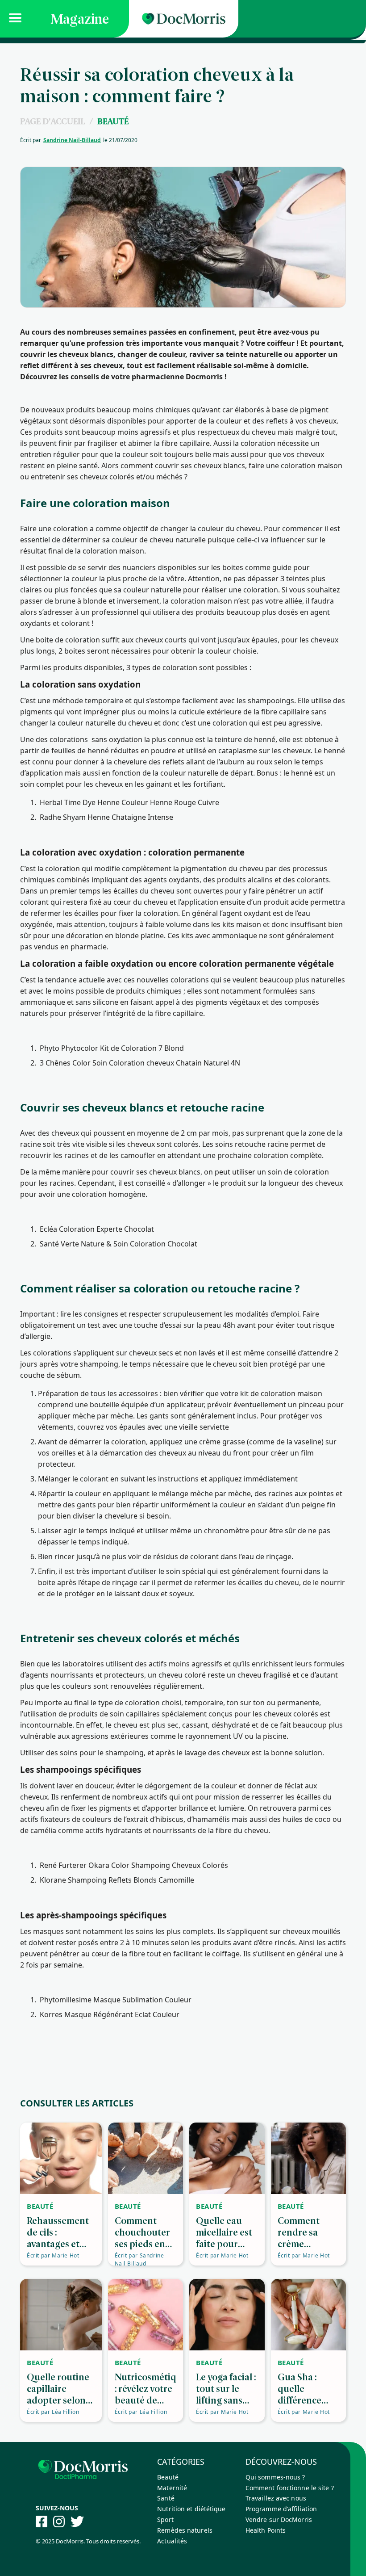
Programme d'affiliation (281, 2509)
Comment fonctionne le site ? (290, 2488)
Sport (165, 2519)
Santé (166, 2498)
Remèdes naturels (185, 2530)
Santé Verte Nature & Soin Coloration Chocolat (119, 1244)
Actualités (172, 2541)
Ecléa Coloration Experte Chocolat (97, 1229)
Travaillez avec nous (276, 2498)
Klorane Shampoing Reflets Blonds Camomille (117, 1880)
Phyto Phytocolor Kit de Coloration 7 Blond (112, 1048)
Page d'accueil (52, 121)
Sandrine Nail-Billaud (72, 140)
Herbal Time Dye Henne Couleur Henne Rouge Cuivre (129, 802)
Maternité (172, 2488)
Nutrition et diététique (191, 2509)
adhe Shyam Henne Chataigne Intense (109, 817)
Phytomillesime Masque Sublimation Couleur (116, 2000)
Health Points (266, 2530)
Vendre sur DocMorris (279, 2519)
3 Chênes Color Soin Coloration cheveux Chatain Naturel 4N (140, 1063)
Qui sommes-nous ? (275, 2477)
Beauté (113, 121)
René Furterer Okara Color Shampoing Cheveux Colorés (134, 1865)
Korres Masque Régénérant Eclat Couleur (110, 2014)
